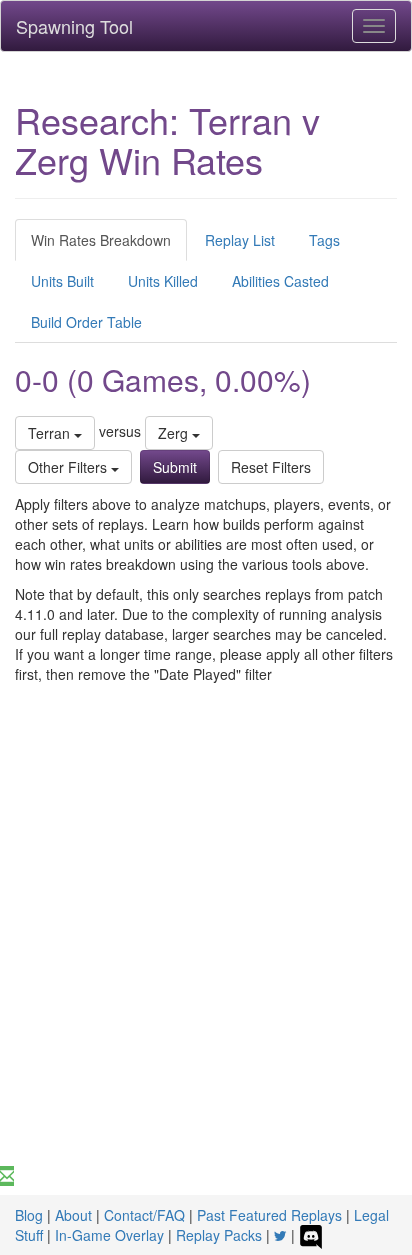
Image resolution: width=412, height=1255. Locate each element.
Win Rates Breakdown (101, 240)
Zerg (175, 433)
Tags (324, 240)
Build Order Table (86, 322)
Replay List (240, 240)
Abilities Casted (280, 281)
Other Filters (69, 467)
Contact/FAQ (144, 1215)
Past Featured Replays (269, 1215)
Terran (51, 433)
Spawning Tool (74, 26)
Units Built (62, 281)
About (73, 1215)
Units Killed (163, 281)
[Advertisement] (206, 950)
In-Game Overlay (109, 1235)
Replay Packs (219, 1235)
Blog (29, 1215)
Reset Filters (271, 467)
